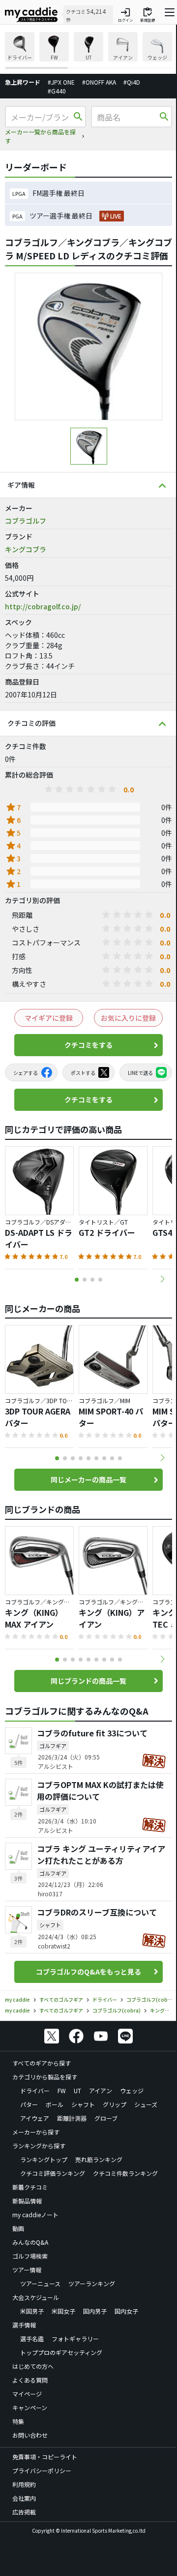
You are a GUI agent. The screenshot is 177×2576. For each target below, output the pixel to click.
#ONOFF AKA (99, 82)
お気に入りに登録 (128, 1018)
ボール (55, 2104)
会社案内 (24, 2498)
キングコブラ (26, 549)
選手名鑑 (32, 2339)
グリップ (115, 2104)
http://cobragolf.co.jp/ (43, 606)
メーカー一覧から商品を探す (40, 136)
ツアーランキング (92, 2283)
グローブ (106, 2118)
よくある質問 (30, 2380)
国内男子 (95, 2311)
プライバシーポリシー (42, 2470)
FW (62, 2090)
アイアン (101, 2090)
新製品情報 (27, 2201)
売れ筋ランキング (99, 2159)
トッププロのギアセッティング (61, 2352)
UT (77, 2090)
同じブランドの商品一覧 (88, 1681)
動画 (18, 2228)
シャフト (83, 2104)
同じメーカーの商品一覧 (88, 1479)
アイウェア (35, 2118)
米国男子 (32, 2311)
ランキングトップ (44, 2159)
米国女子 (63, 2311)
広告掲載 (24, 2512)
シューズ (146, 2104)
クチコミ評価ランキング (53, 2173)
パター (29, 2104)
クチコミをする (88, 1045)
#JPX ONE (61, 82)
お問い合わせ (30, 2435)
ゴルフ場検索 (30, 2256)
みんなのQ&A (30, 2242)
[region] (88, 50)
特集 (18, 2421)
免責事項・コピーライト (45, 2457)
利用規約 (24, 2484)
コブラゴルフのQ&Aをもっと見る (88, 1972)
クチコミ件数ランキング (125, 2173)
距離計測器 (72, 2118)
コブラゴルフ (26, 521)
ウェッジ (132, 2090)
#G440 (57, 91)
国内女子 (126, 2311)
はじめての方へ (33, 2366)
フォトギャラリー (75, 2339)
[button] (162, 1279)
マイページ (27, 2394)
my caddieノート (35, 2215)
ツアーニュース (40, 2283)
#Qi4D (132, 82)
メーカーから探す (36, 2132)
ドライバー (35, 2090)
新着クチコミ (30, 2187)
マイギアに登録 (49, 1018)
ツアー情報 (27, 2270)
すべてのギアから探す (42, 2063)
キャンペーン (30, 2407)
